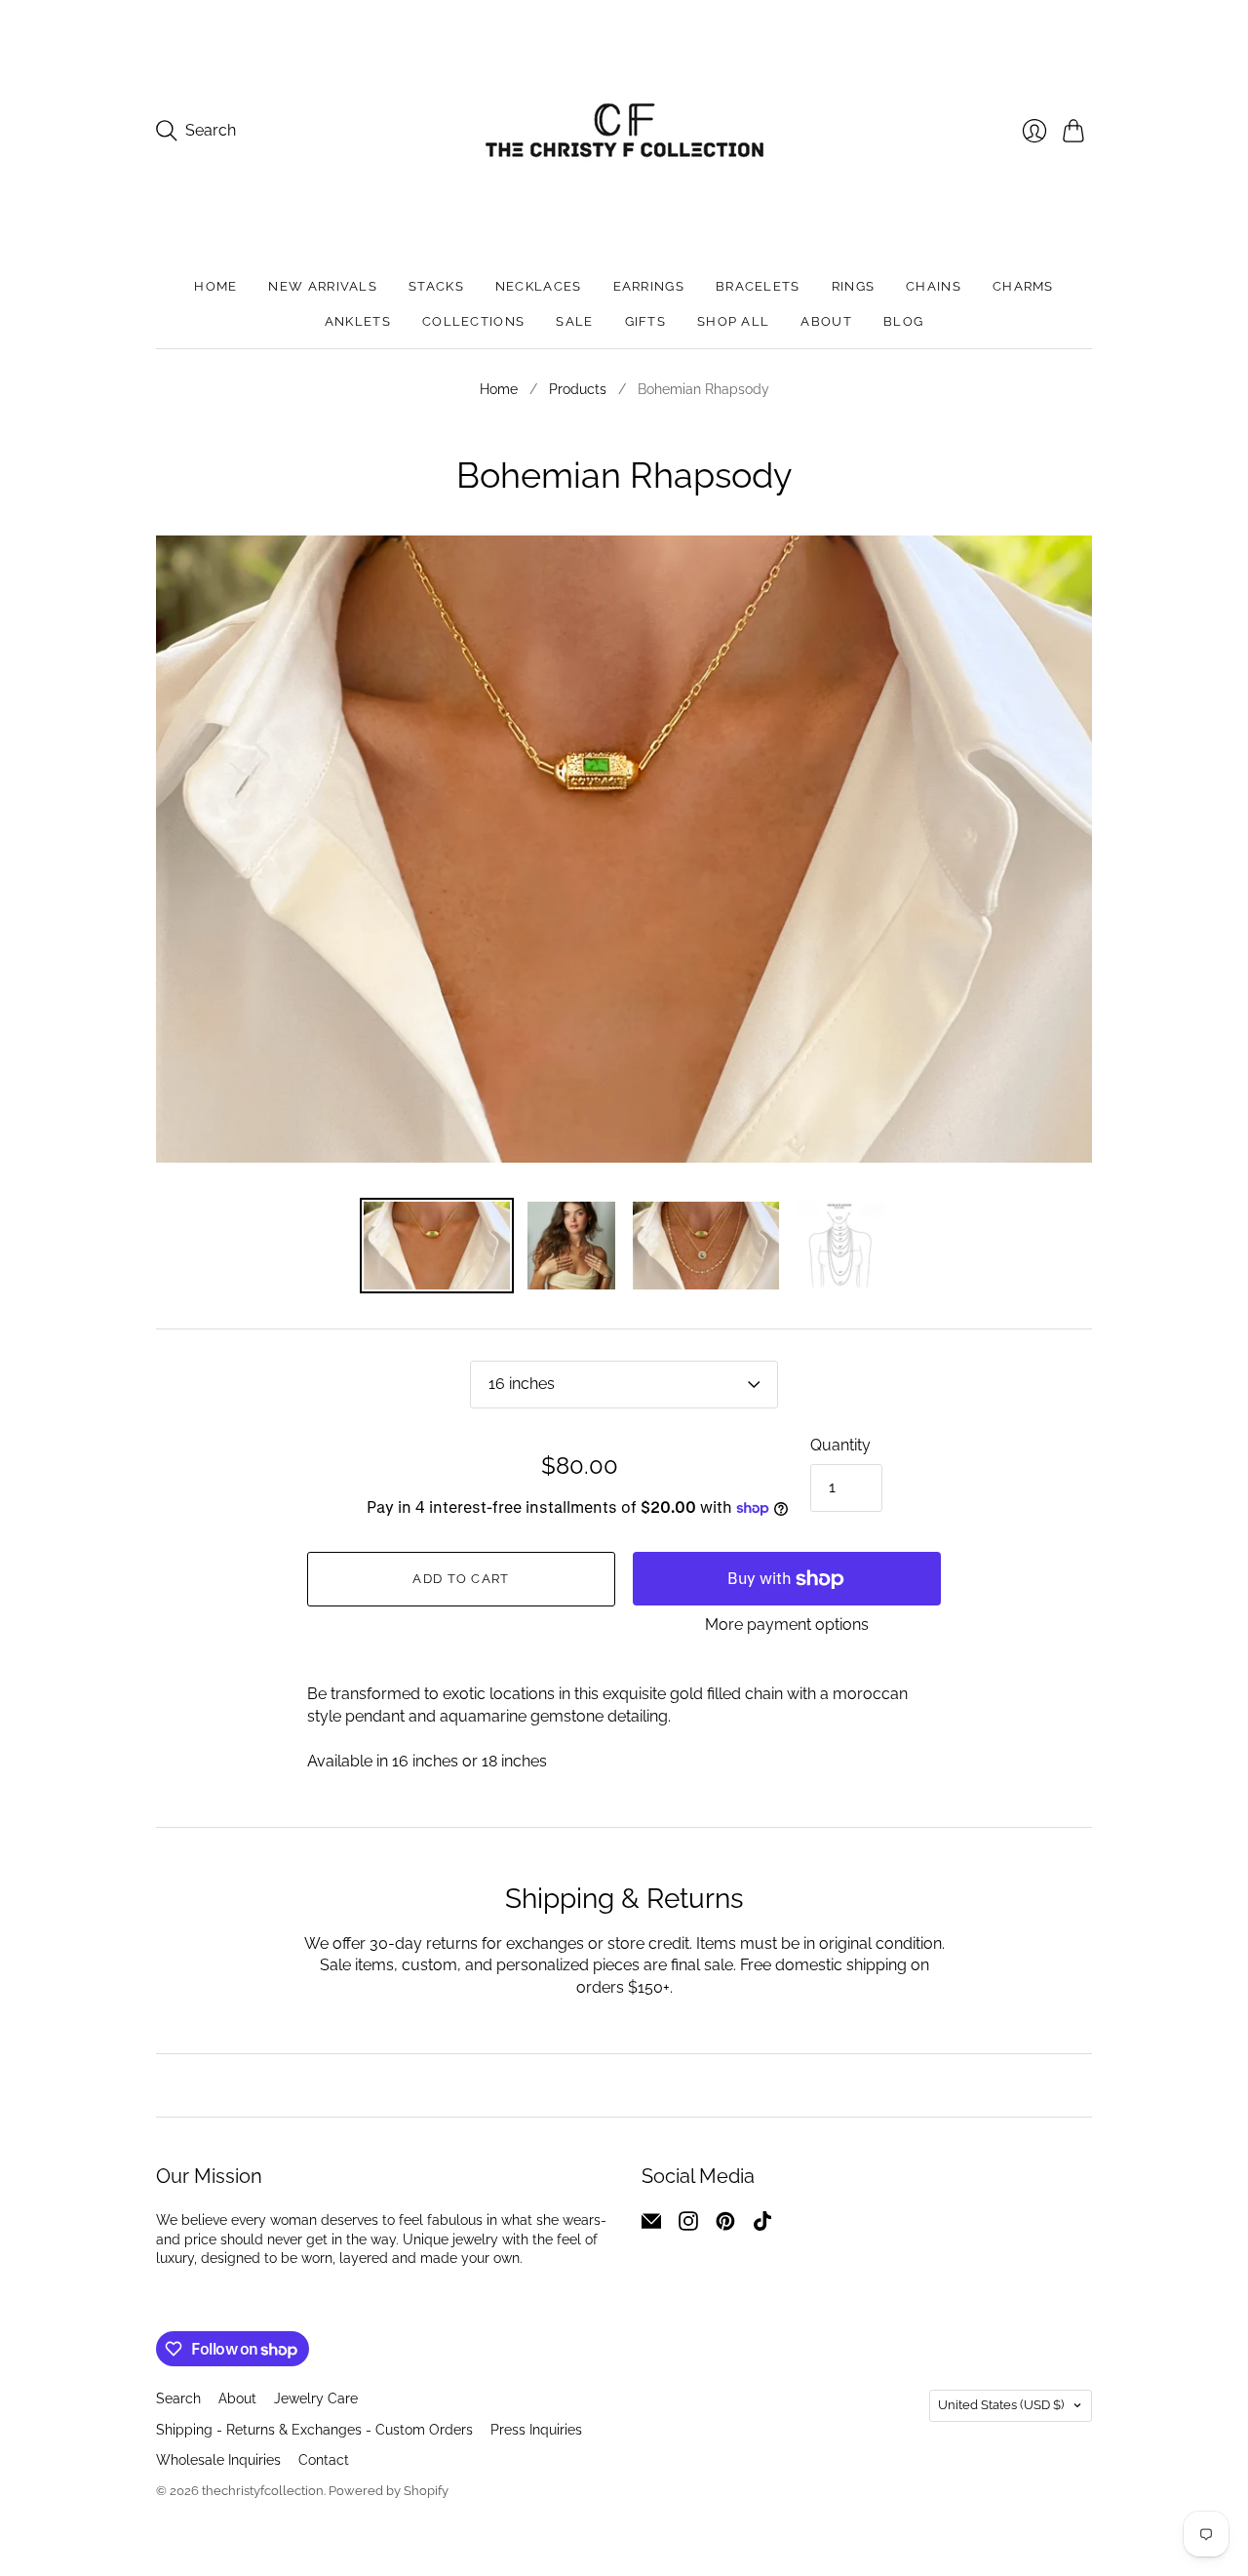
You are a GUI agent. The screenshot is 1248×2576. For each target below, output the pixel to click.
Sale (574, 321)
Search (178, 2398)
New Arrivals (323, 286)
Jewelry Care (316, 2398)
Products (578, 389)
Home (215, 286)
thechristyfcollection (263, 2491)
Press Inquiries (536, 2430)
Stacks (436, 286)
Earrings (649, 286)
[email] (651, 2225)
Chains (934, 286)
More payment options (787, 1625)
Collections (473, 321)
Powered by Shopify (389, 2491)
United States (1001, 2405)
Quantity (840, 1445)
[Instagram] (688, 2225)
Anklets (358, 321)
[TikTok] (762, 2225)
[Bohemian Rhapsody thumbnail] (571, 1246)
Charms (1023, 286)
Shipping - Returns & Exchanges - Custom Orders (314, 2430)
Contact (324, 2460)
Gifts (646, 321)
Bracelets (758, 286)
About (826, 321)
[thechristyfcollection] (624, 130)
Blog (903, 321)
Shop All (733, 321)
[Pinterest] (725, 2225)
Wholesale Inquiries (218, 2460)
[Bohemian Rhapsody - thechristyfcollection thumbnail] (706, 1246)
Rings (854, 286)
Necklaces (539, 286)
